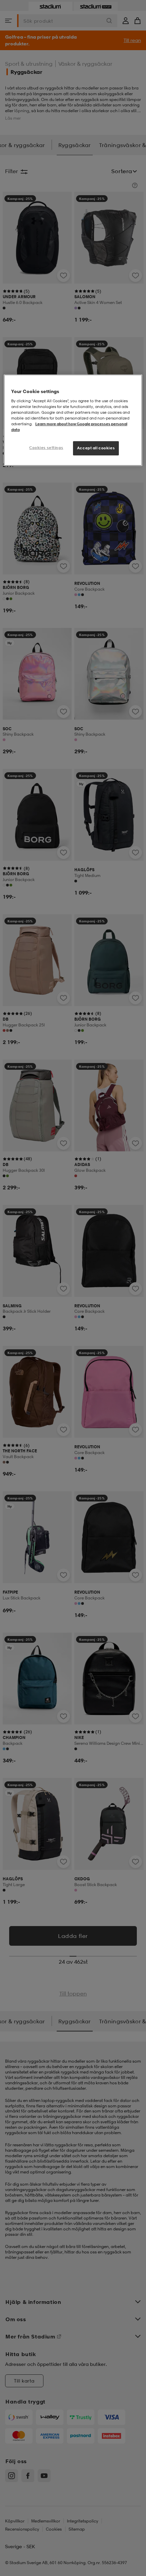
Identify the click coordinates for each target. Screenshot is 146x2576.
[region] (73, 420)
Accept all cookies (96, 448)
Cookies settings (46, 448)
